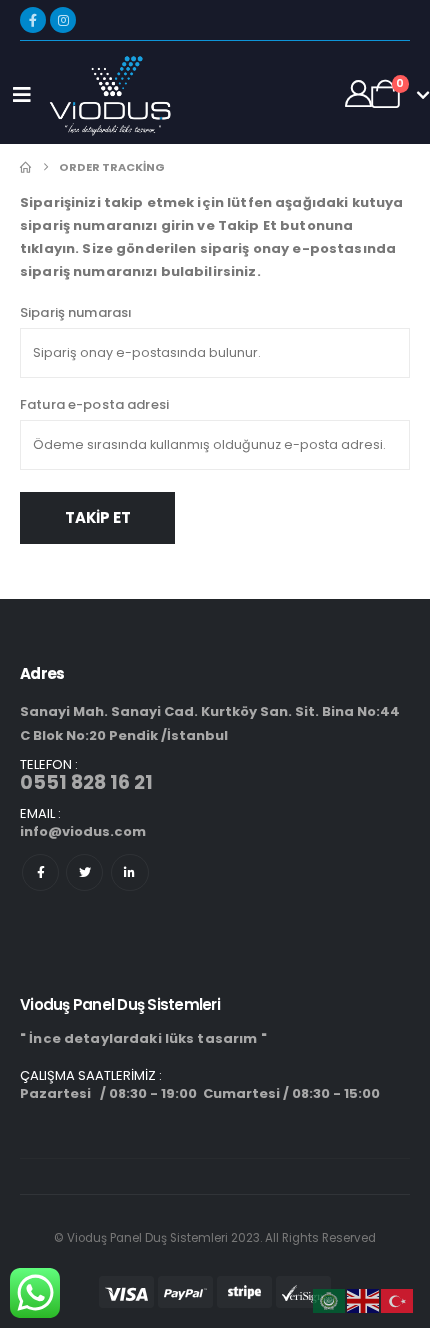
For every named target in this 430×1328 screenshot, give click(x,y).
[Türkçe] (398, 1300)
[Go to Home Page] (25, 167)
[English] (364, 1300)
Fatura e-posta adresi (94, 404)
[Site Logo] (109, 95)
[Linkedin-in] (129, 872)
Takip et (98, 517)
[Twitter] (84, 872)
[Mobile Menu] (22, 95)
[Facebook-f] (40, 872)
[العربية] (330, 1300)
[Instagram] (63, 20)
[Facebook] (33, 20)
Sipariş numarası (76, 312)
